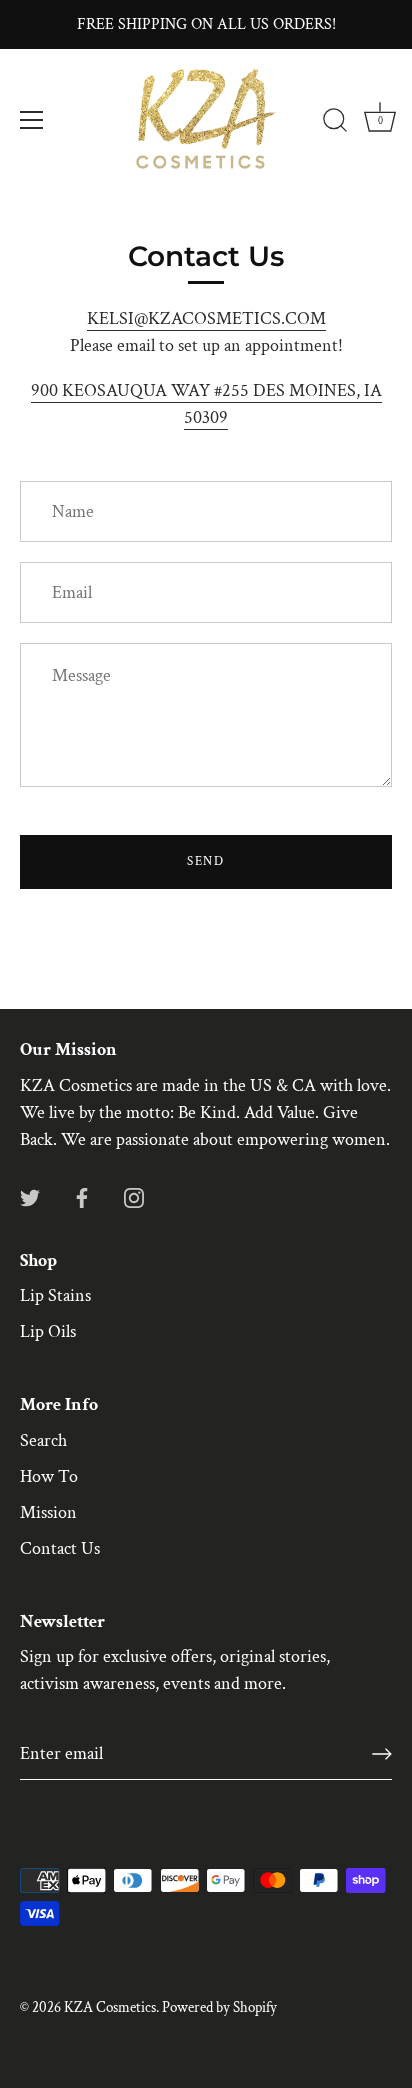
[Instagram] (134, 1196)
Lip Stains (55, 1295)
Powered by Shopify (219, 2007)
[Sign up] (382, 1754)
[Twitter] (30, 1196)
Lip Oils (48, 1331)
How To (49, 1476)
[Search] (335, 123)
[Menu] (32, 120)
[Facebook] (82, 1196)
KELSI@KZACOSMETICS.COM (206, 318)
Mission (48, 1512)
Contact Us (60, 1548)
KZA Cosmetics (110, 2007)
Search (43, 1440)
